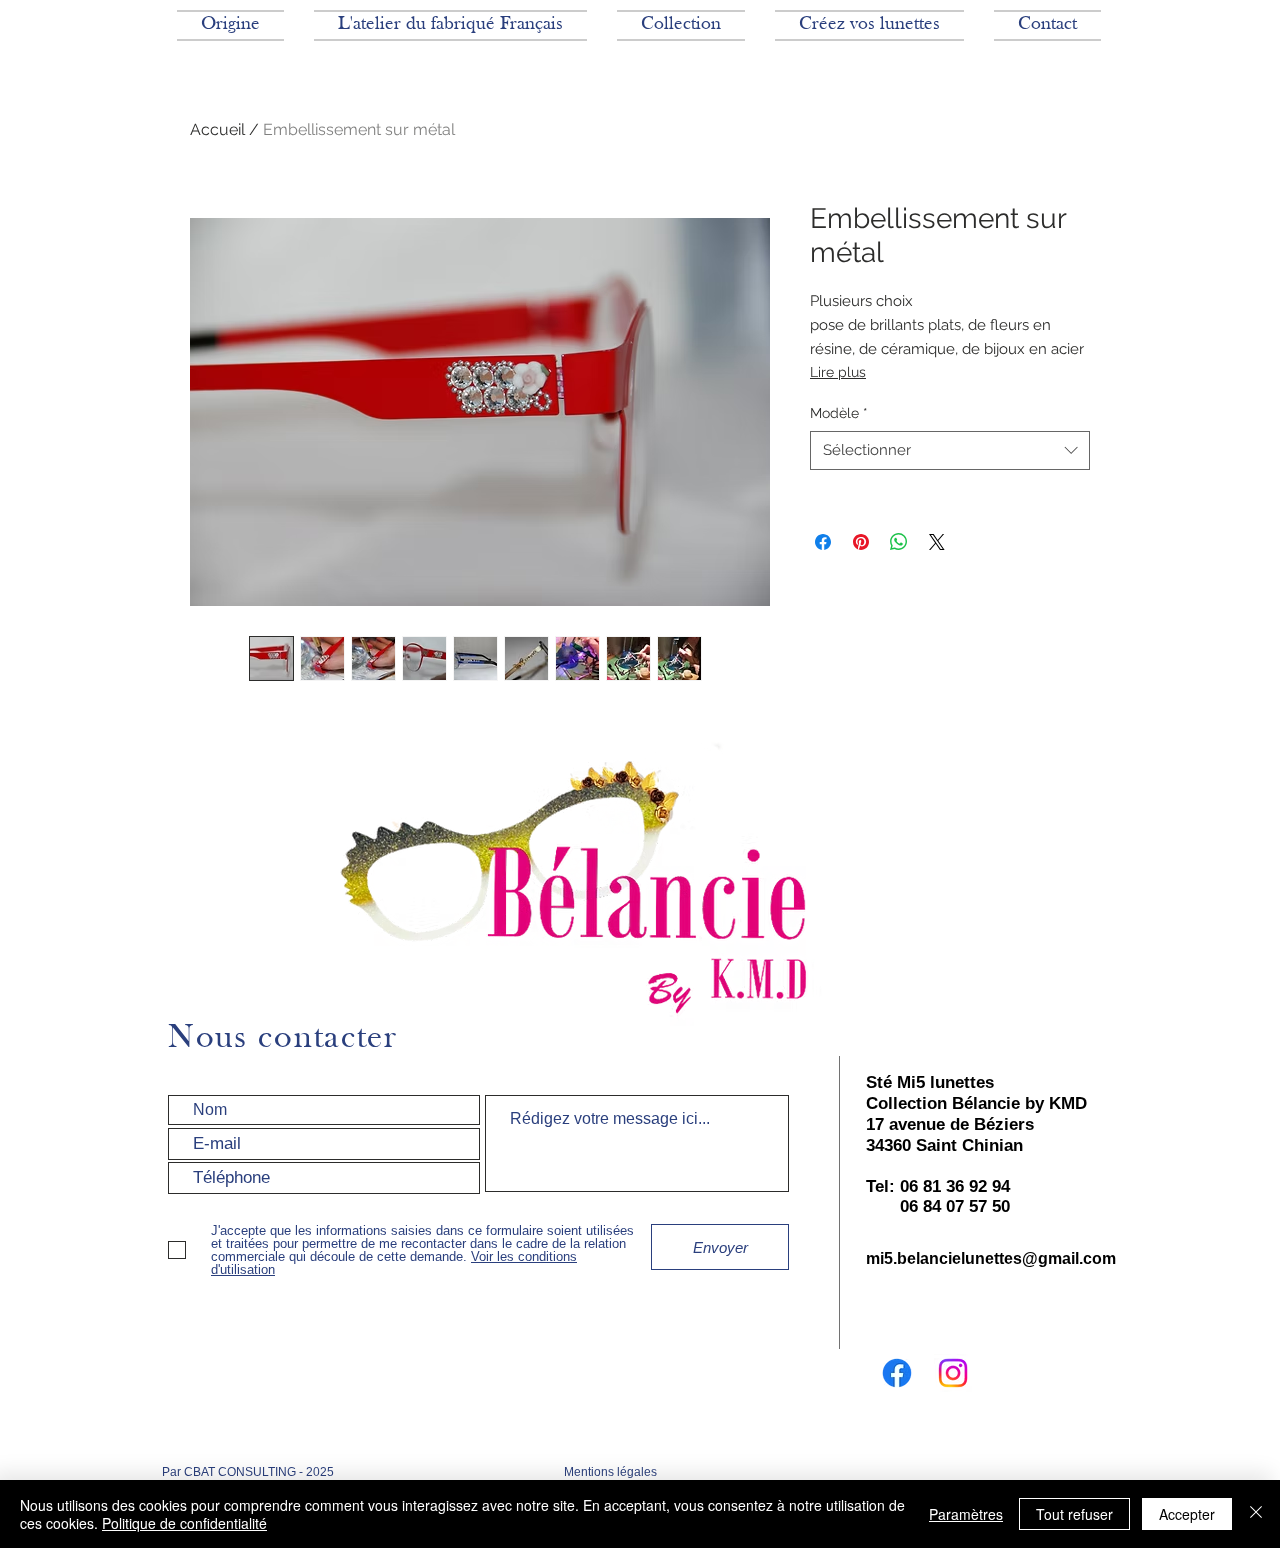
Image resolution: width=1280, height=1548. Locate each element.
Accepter (1187, 1514)
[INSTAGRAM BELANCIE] (953, 1373)
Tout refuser (1074, 1514)
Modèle (839, 413)
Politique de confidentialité (184, 1523)
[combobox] (950, 450)
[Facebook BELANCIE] (897, 1373)
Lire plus (838, 372)
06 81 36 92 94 (955, 1186)
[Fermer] (1256, 1514)
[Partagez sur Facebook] (823, 542)
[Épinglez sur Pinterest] (861, 542)
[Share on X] (937, 542)
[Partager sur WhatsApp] (899, 542)
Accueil (217, 129)
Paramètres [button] (966, 1514)
